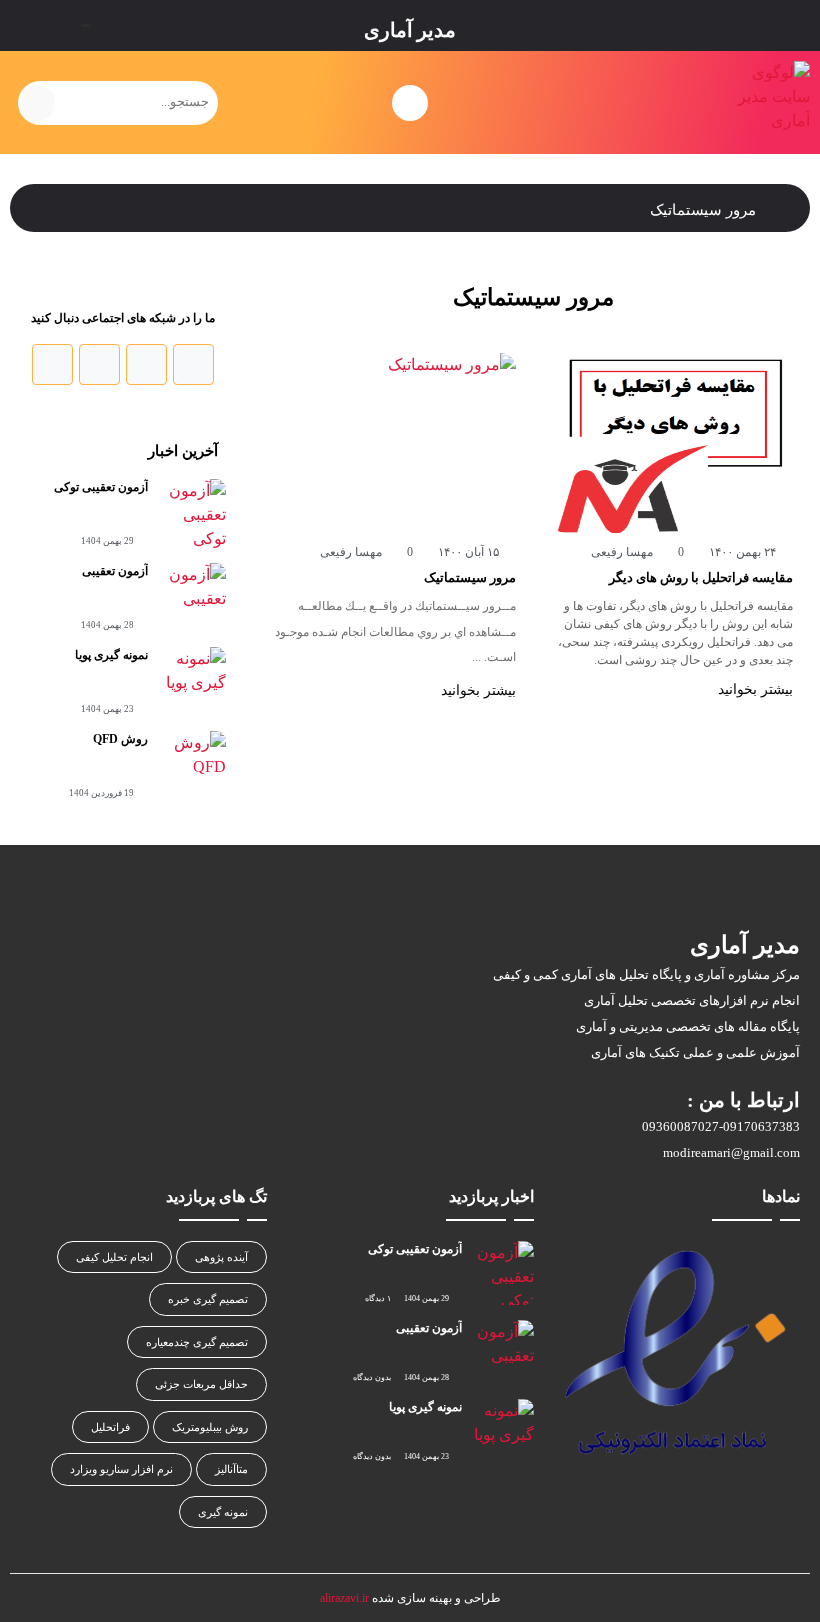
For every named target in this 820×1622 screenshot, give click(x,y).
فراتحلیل (110, 1427)
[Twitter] (146, 364)
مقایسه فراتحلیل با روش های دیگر (701, 577)
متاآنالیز (231, 1469)
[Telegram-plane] (52, 364)
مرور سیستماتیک (470, 577)
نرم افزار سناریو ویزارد (121, 1469)
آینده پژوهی (221, 1257)
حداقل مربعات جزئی (201, 1384)
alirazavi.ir (344, 1598)
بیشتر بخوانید (753, 689)
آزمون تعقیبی (115, 571)
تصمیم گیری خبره (208, 1299)
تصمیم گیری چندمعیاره (197, 1342)
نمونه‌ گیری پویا (111, 655)
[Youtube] (99, 364)
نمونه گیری (223, 1512)
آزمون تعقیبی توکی (101, 487)
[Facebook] (193, 364)
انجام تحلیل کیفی (114, 1257)
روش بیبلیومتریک (210, 1427)
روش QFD (120, 739)
